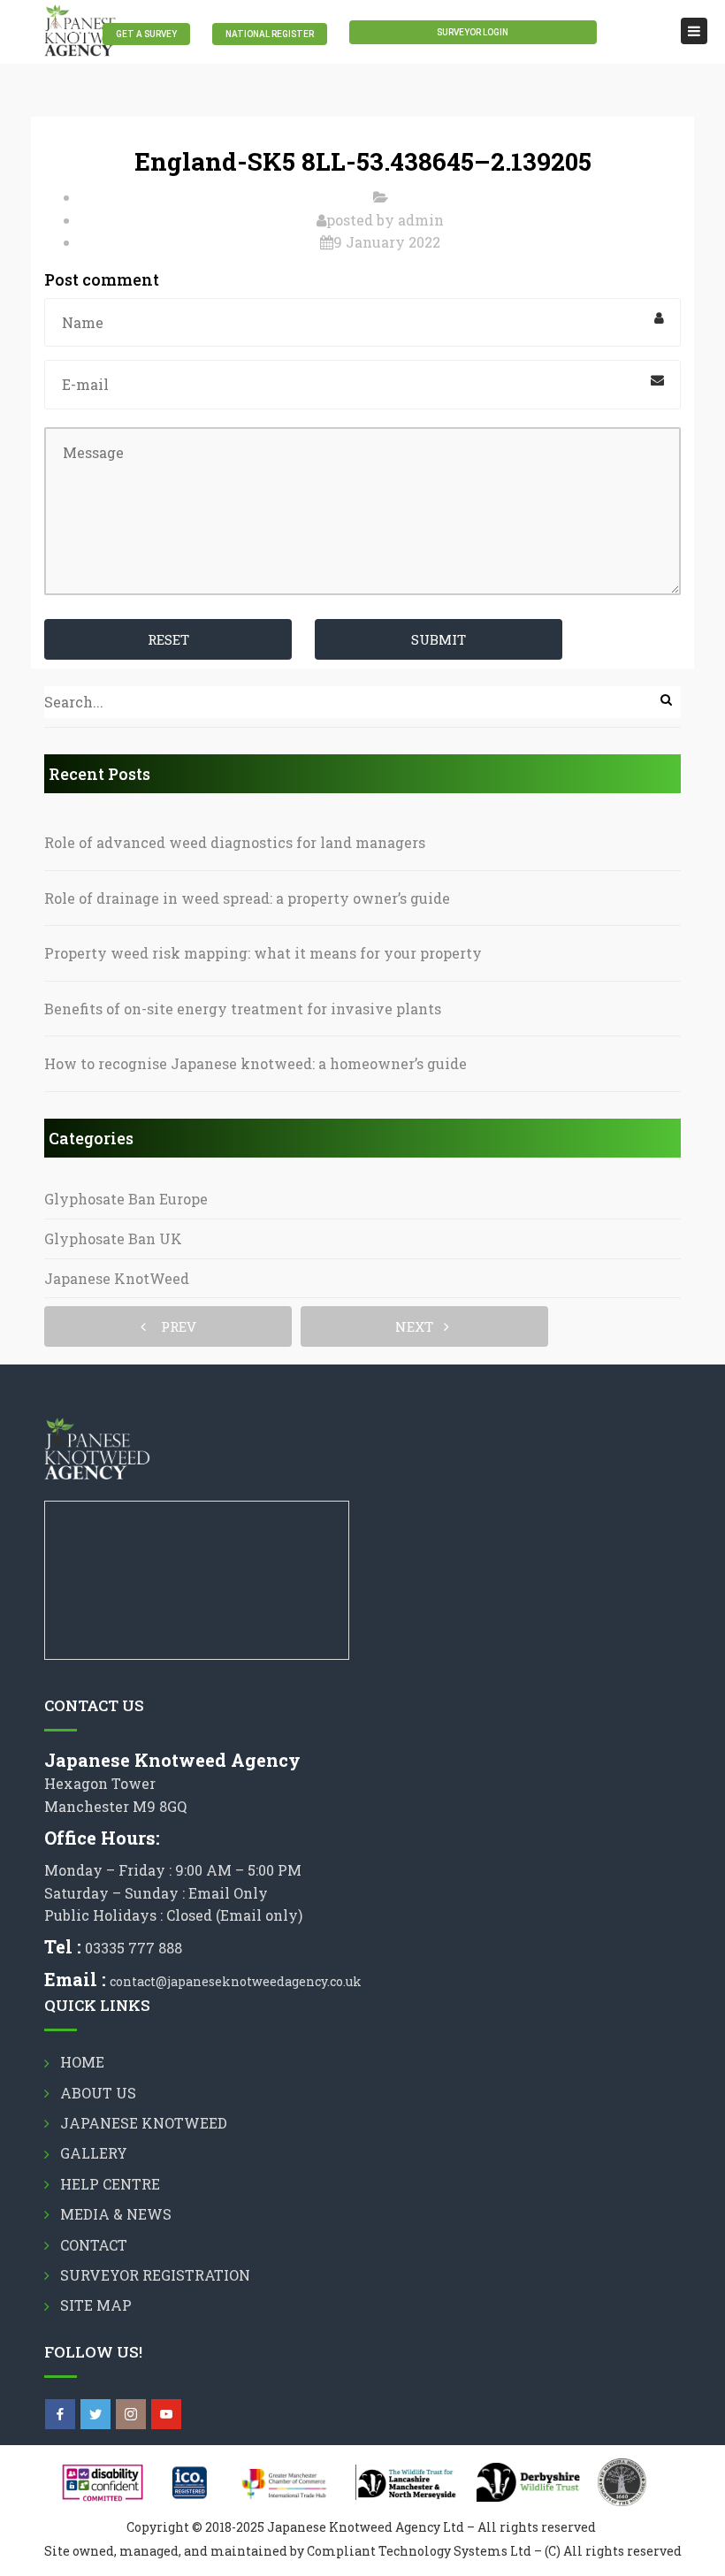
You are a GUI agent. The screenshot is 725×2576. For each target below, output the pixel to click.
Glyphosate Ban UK (113, 1238)
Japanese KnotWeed (117, 1278)
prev (173, 1326)
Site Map (96, 2305)
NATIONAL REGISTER (270, 34)
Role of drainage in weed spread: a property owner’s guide (247, 898)
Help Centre (110, 2184)
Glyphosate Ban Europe (126, 1199)
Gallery (94, 2153)
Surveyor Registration (155, 2275)
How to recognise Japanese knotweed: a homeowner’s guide (256, 1063)
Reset (168, 639)
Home (82, 2062)
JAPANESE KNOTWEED (144, 2123)
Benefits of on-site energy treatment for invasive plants (243, 1009)
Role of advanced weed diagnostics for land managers (235, 842)
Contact (94, 2245)
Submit (439, 639)
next (420, 1326)
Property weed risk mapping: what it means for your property (263, 953)
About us (98, 2093)
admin (421, 220)
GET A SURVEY (146, 34)
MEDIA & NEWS (116, 2214)
